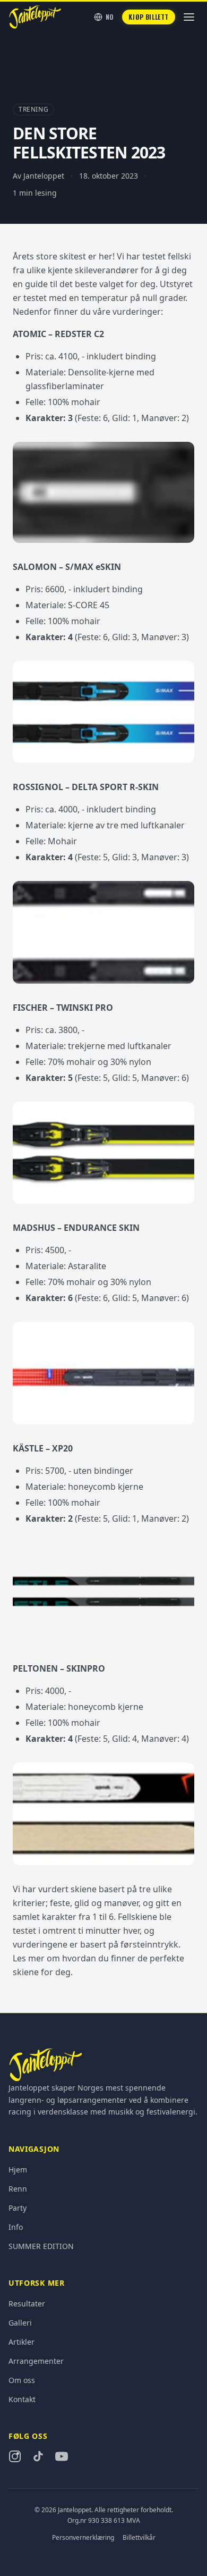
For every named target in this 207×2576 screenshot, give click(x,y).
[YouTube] (62, 2456)
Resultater (27, 2304)
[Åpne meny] (189, 17)
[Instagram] (15, 2456)
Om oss (22, 2380)
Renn (18, 2189)
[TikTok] (38, 2456)
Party (18, 2208)
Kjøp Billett (149, 17)
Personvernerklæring (83, 2538)
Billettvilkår (139, 2538)
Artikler (21, 2342)
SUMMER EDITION (41, 2246)
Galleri (20, 2323)
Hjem (18, 2170)
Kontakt (22, 2399)
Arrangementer (36, 2361)
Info (16, 2227)
